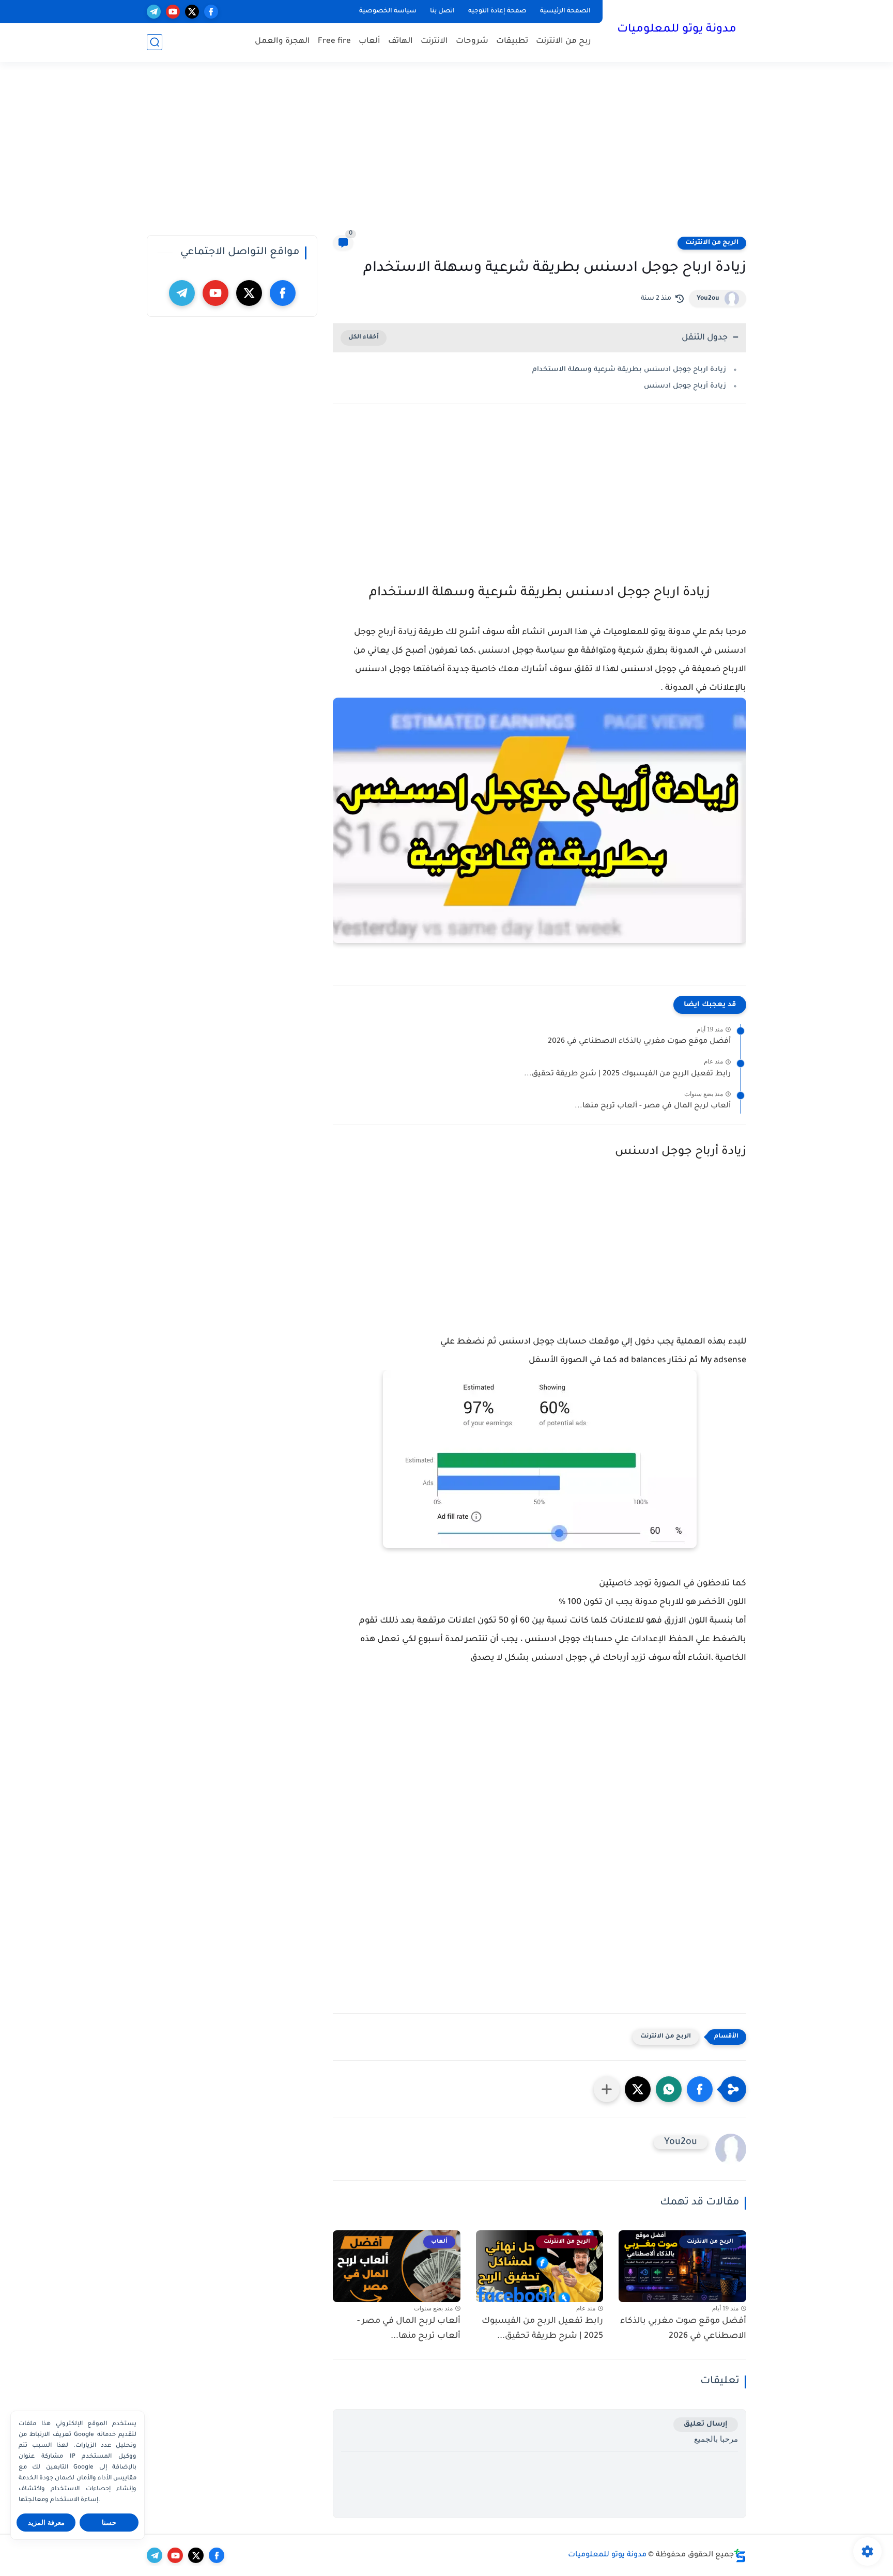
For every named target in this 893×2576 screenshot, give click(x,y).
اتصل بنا (442, 11)
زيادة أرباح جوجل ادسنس (684, 386)
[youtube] (173, 12)
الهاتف (401, 42)
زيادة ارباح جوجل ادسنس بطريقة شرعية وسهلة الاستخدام (629, 370)
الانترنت (434, 42)
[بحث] (155, 42)
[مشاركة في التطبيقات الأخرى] (607, 2089)
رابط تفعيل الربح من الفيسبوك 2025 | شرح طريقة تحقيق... (627, 1074)
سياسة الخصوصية (388, 11)
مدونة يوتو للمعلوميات (677, 30)
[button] (700, 2089)
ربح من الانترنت (564, 42)
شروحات (472, 42)
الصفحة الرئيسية (565, 11)
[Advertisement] (446, 155)
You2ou (708, 299)
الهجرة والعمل (282, 42)
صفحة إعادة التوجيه (497, 11)
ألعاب (369, 42)
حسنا (109, 2523)
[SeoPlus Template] (740, 2556)
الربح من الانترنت (712, 243)
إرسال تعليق (706, 2424)
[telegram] (154, 12)
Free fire (334, 42)
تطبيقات (512, 42)
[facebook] (211, 12)
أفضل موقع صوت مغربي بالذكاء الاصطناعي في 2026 (639, 1042)
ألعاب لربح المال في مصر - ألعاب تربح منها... (653, 1106)
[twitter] (192, 12)
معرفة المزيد (46, 2523)
